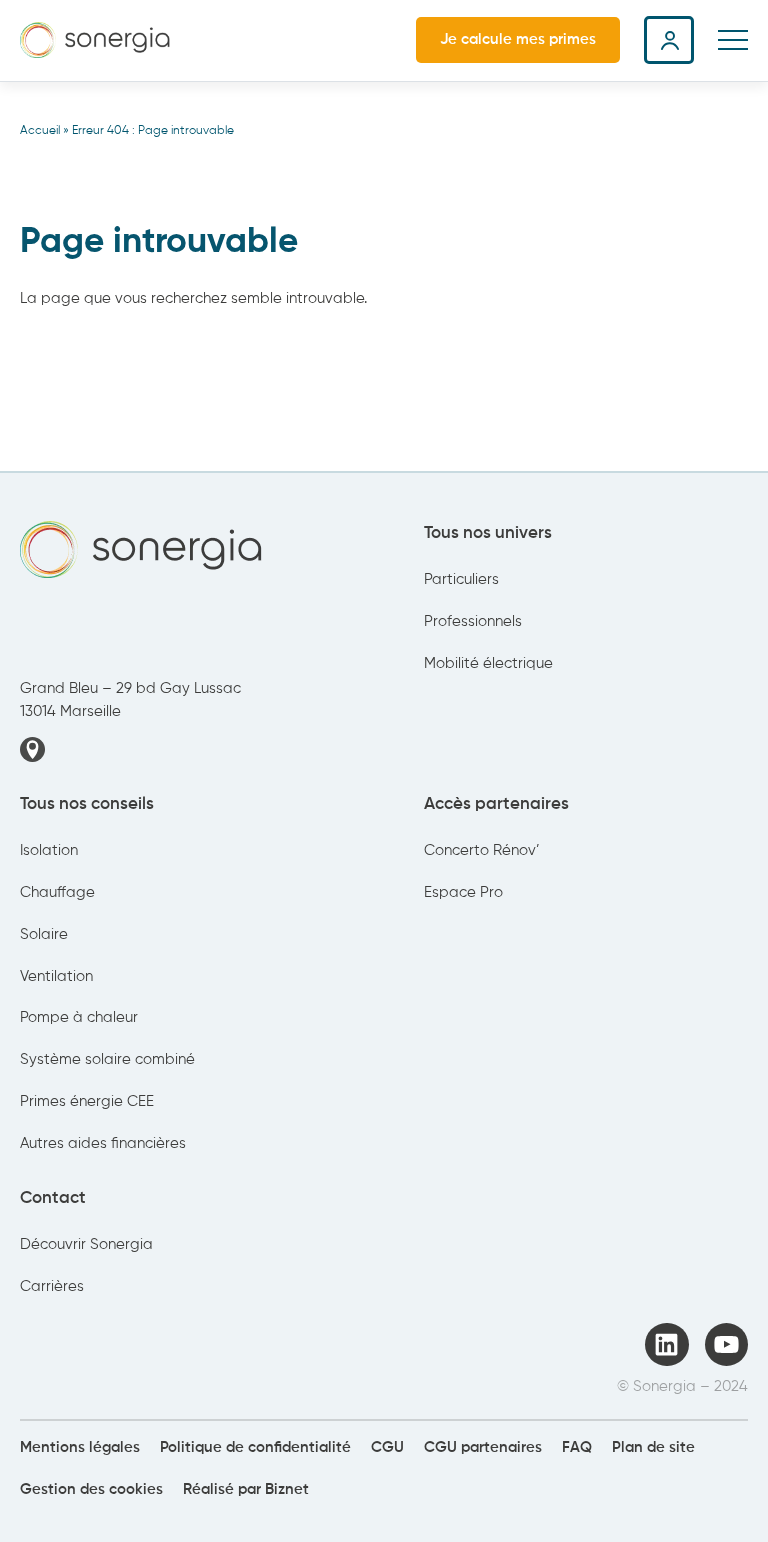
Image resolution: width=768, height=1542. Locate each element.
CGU (387, 1447)
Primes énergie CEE (87, 1102)
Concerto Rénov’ (482, 851)
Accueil (40, 131)
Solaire (44, 935)
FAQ (577, 1447)
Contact (53, 1198)
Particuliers (461, 580)
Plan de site (653, 1447)
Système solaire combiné (107, 1060)
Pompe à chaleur (79, 1018)
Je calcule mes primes (518, 40)
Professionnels (473, 622)
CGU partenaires (483, 1447)
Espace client (669, 40)
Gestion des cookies (91, 1489)
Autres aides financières (103, 1144)
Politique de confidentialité (255, 1447)
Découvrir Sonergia (86, 1245)
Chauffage (57, 893)
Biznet (287, 1489)
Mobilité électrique (488, 664)
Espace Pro (463, 893)
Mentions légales (80, 1447)
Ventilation (56, 977)
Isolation (49, 851)
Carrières (52, 1287)
